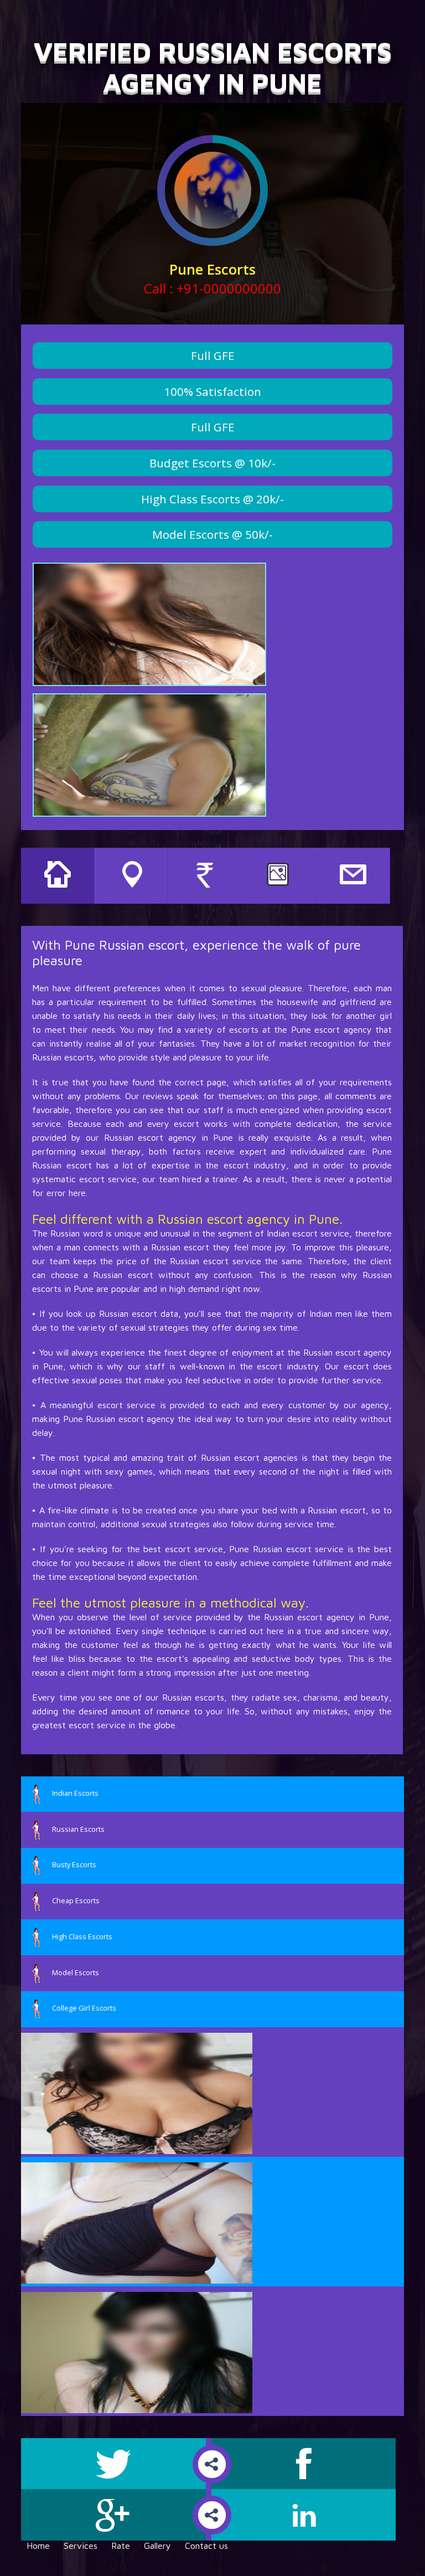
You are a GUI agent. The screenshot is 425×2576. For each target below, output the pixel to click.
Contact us (206, 2546)
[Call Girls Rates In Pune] (205, 876)
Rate (121, 2546)
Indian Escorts (75, 1793)
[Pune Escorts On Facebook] (304, 2464)
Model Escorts (76, 1972)
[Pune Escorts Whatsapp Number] (353, 876)
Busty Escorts (74, 1865)
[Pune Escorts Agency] (58, 876)
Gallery (157, 2546)
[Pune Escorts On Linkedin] (304, 2515)
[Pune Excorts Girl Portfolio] (279, 876)
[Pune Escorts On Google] (116, 2515)
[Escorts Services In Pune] (132, 876)
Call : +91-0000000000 (212, 288)
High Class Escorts (82, 1936)
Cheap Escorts (76, 1900)
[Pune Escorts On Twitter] (116, 2464)
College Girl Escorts (84, 2008)
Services (81, 2546)
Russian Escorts (78, 1829)
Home (38, 2546)
